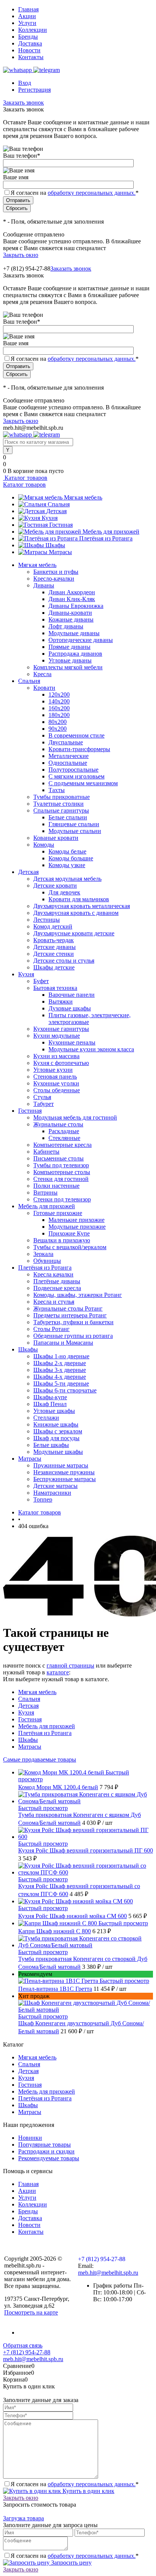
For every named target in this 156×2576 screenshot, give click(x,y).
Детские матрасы (55, 1486)
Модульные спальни (75, 831)
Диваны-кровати (70, 613)
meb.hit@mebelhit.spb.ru (108, 2273)
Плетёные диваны (57, 1281)
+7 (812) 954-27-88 (27, 269)
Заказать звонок (23, 103)
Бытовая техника (55, 988)
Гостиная (61, 525)
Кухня (50, 518)
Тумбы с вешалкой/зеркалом (70, 1247)
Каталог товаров (25, 478)
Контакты (31, 57)
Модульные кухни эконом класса (91, 1049)
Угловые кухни (53, 1070)
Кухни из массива (56, 1056)
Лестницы (47, 920)
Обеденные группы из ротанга (73, 1336)
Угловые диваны (70, 660)
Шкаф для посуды (56, 1438)
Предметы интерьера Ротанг (70, 1315)
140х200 (59, 701)
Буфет (41, 981)
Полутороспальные (73, 770)
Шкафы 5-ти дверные (61, 1384)
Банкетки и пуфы (56, 572)
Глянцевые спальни (74, 824)
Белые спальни (68, 817)
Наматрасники (52, 1493)
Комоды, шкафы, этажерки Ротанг (78, 1295)
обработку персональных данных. (92, 193)
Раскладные (64, 1131)
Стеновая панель (55, 1077)
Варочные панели (72, 995)
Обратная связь (23, 2345)
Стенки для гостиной (61, 1179)
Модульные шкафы (58, 1452)
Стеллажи (46, 1418)
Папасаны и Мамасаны (63, 1343)
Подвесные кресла (57, 1288)
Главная (28, 9)
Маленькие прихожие (76, 1220)
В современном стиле (76, 735)
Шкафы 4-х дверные (60, 1377)
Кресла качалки (53, 1274)
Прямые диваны (69, 647)
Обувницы (47, 1261)
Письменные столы (58, 1158)
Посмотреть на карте (31, 2312)
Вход (25, 83)
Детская (56, 511)
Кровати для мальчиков (79, 899)
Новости (29, 50)
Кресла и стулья (54, 1302)
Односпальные (68, 763)
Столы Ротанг (51, 1329)
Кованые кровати (56, 838)
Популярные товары (44, 2145)
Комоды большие (71, 858)
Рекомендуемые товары (49, 2158)
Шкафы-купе (50, 1397)
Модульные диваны (74, 633)
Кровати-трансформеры (79, 749)
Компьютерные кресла (62, 1145)
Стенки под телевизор (62, 1199)
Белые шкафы (51, 1445)
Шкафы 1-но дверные (61, 1356)
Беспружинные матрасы (65, 1479)
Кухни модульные (57, 1036)
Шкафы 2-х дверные (60, 1363)
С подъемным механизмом (83, 783)
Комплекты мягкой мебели (68, 667)
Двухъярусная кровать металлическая (82, 906)
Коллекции (33, 30)
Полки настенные (56, 1186)
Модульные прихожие (77, 1227)
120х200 (59, 695)
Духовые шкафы (70, 1008)
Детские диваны (55, 947)
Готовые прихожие (58, 1213)
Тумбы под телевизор (61, 1165)
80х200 (58, 722)
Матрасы (60, 552)
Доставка (30, 43)
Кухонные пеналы (72, 1042)
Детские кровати (55, 886)
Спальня (59, 504)
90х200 (58, 729)
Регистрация (34, 90)
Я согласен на (75, 193)
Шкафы (55, 545)
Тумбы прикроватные (62, 797)
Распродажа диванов (75, 654)
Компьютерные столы (62, 1172)
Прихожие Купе (69, 1233)
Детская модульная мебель (67, 879)
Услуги (27, 23)
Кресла (42, 674)
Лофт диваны (66, 626)
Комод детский (53, 926)
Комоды (44, 845)
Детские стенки (54, 954)
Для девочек (64, 892)
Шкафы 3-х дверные (60, 1370)
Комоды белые (67, 851)
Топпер (43, 1499)
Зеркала (43, 1254)
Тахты (57, 790)
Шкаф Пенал (50, 1404)
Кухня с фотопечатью (61, 1063)
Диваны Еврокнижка (76, 606)
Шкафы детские (54, 967)
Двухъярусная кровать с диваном (76, 913)
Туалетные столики (58, 804)
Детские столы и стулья (64, 961)
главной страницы (70, 1665)
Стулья (42, 1097)
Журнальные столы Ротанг (68, 1308)
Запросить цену (71, 2563)
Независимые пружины (64, 1472)
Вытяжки (61, 1001)
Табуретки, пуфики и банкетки (73, 1322)
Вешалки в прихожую (62, 1240)
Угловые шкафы (54, 1411)
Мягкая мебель (83, 497)
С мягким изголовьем (76, 776)
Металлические (69, 756)
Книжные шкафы (56, 1424)
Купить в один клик (88, 2491)
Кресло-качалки (54, 579)
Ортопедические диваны (81, 640)
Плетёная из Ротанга (106, 538)
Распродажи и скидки (46, 2151)
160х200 (59, 708)
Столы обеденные (57, 1090)
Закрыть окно (21, 255)
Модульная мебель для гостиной (75, 1117)
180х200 (59, 715)
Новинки (30, 2138)
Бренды (28, 37)
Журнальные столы (58, 1124)
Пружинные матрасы (61, 1465)
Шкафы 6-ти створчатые (65, 1390)
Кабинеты (46, 1152)
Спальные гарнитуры (61, 810)
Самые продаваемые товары (40, 1759)
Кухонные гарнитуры (61, 1029)
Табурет (44, 1104)
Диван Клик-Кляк (72, 599)
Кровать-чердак (54, 940)
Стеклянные (64, 1138)
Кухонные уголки (56, 1083)
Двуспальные (66, 742)
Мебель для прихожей (111, 532)
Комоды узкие (67, 865)
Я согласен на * (75, 2484)
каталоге (58, 1672)
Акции (27, 16)
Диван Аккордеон (72, 592)
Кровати (44, 688)
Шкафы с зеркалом (58, 1431)
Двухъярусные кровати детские (74, 933)
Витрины (45, 1192)
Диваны (44, 585)
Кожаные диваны (71, 619)
